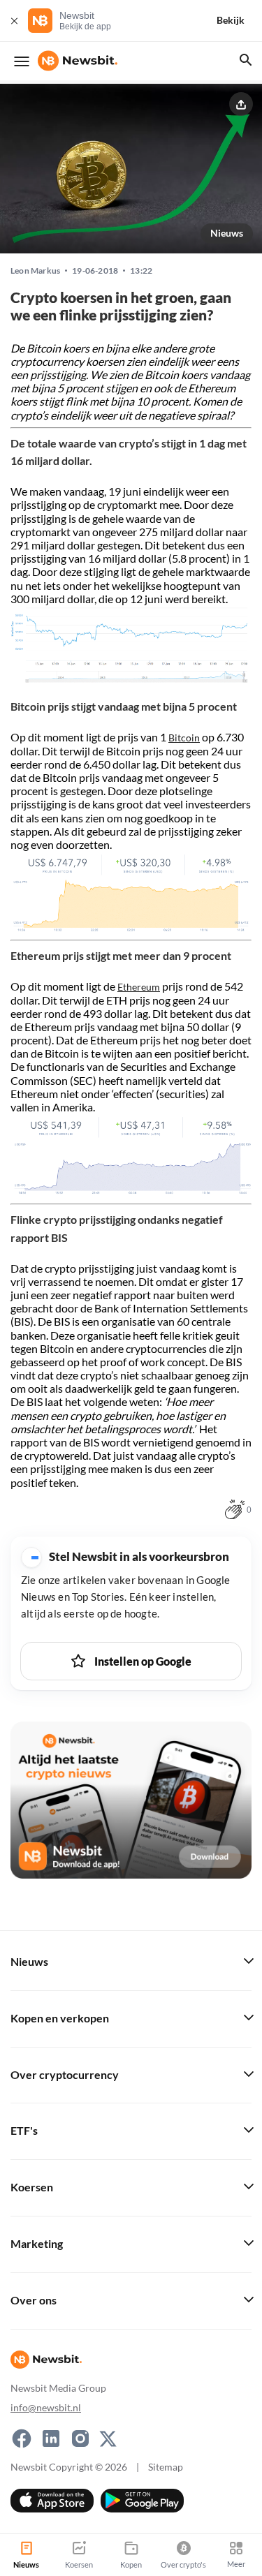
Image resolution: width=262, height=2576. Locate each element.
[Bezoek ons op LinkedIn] (51, 2438)
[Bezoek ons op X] (108, 2438)
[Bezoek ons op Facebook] (22, 2438)
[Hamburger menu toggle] (22, 61)
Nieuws (227, 233)
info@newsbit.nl (46, 2407)
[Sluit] (14, 21)
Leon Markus (35, 271)
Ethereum (139, 987)
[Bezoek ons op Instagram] (80, 2438)
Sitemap (166, 2467)
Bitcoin (184, 738)
